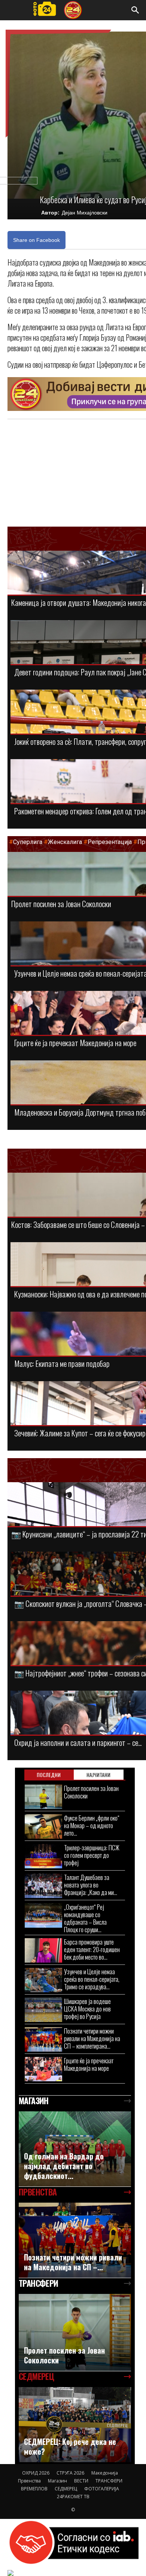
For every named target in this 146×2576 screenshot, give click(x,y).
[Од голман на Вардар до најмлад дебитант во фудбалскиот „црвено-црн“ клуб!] (75, 2149)
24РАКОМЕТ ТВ (73, 2497)
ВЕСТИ (81, 2481)
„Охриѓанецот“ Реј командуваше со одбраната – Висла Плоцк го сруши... (85, 1918)
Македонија (105, 2473)
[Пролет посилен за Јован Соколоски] (43, 1797)
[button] (136, 10)
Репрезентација (110, 842)
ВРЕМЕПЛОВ (34, 2489)
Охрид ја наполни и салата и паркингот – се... (78, 1742)
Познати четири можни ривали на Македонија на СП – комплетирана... (92, 2038)
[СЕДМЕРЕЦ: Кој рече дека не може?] (75, 2425)
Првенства (29, 2481)
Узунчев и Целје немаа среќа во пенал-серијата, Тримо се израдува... (92, 1979)
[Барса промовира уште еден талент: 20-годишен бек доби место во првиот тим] (43, 1950)
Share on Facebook (36, 240)
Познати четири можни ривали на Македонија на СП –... (73, 2262)
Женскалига (66, 842)
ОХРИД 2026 (36, 2473)
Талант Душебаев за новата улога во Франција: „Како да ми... (91, 1885)
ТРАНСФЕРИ (109, 2481)
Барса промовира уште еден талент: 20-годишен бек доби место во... (92, 1949)
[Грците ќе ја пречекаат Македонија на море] (43, 2069)
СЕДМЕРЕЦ (66, 2489)
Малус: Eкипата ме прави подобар (62, 1363)
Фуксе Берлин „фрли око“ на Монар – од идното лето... (92, 1825)
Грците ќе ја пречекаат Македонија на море (75, 1043)
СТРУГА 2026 (70, 2473)
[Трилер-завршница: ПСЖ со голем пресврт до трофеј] (43, 1856)
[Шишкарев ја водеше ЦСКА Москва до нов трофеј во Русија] (43, 2010)
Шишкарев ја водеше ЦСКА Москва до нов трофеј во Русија (87, 2009)
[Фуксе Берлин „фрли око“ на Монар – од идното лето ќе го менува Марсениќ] (43, 1826)
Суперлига (28, 842)
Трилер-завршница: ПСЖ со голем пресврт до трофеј (92, 1855)
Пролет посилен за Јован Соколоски (61, 904)
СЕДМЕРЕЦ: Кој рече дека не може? (70, 2446)
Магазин (57, 2481)
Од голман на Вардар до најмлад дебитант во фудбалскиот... (64, 2166)
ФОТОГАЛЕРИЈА (102, 2489)
